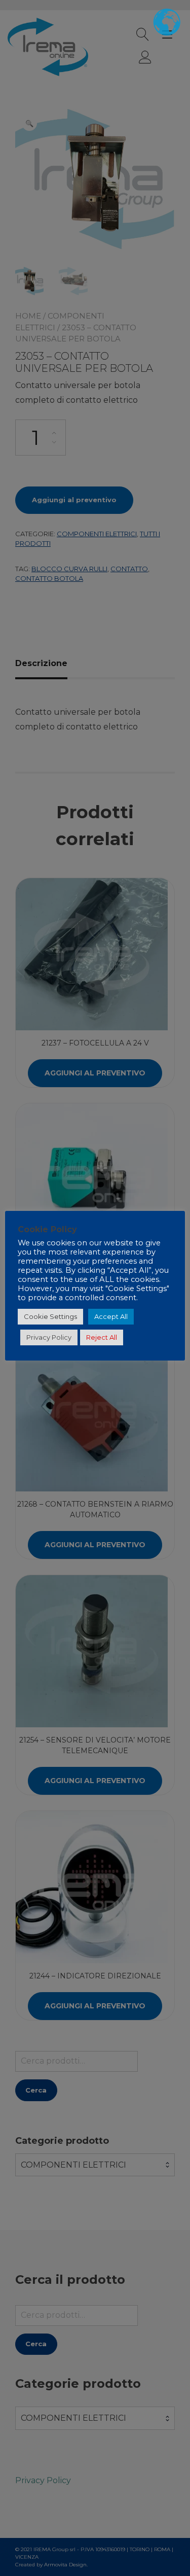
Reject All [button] (102, 1337)
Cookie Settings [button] (50, 1316)
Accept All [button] (111, 1316)
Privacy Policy (49, 1337)
